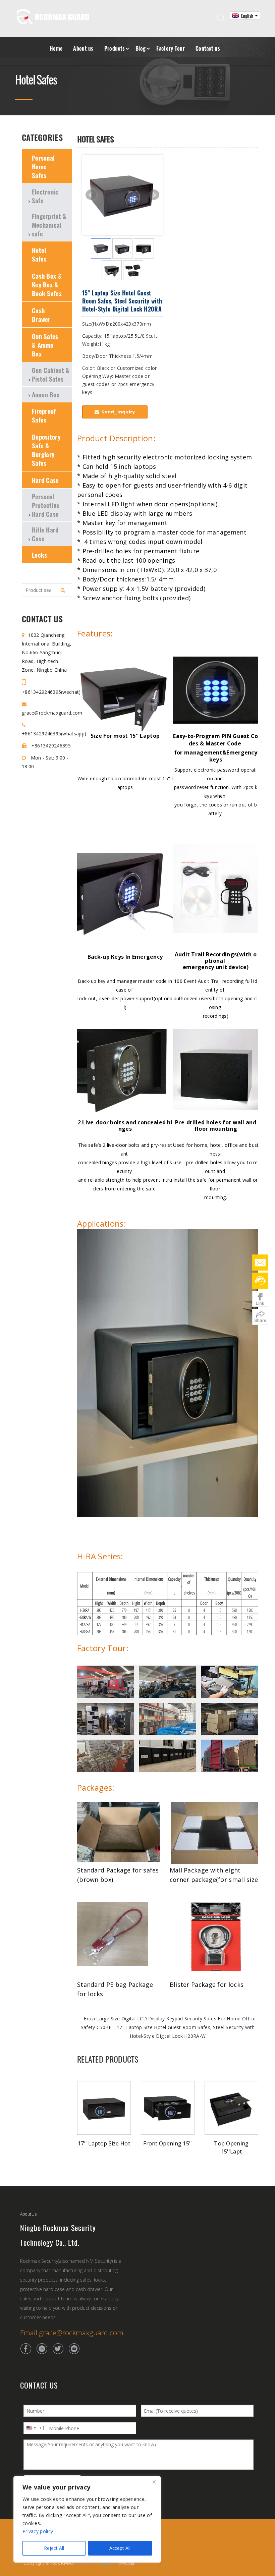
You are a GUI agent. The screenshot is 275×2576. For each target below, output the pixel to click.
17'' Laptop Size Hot (104, 2143)
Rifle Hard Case (45, 534)
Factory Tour (171, 48)
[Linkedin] (42, 2349)
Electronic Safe (45, 196)
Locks (40, 555)
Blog (141, 48)
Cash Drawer (41, 315)
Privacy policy (38, 2531)
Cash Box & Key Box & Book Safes (47, 284)
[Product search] (63, 590)
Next (154, 195)
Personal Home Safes (43, 166)
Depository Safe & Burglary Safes (46, 450)
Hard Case (45, 480)
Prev (91, 195)
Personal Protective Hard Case (46, 505)
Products (115, 48)
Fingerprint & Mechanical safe (49, 225)
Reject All (54, 2548)
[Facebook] (26, 2349)
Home (56, 48)
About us (83, 48)
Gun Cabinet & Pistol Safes (51, 374)
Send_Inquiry (118, 412)
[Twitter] (58, 2349)
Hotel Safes (39, 254)
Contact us (208, 48)
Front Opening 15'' (168, 2143)
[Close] (154, 2482)
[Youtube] (74, 2349)
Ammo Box (46, 394)
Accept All (120, 2548)
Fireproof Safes (44, 415)
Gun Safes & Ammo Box (45, 345)
